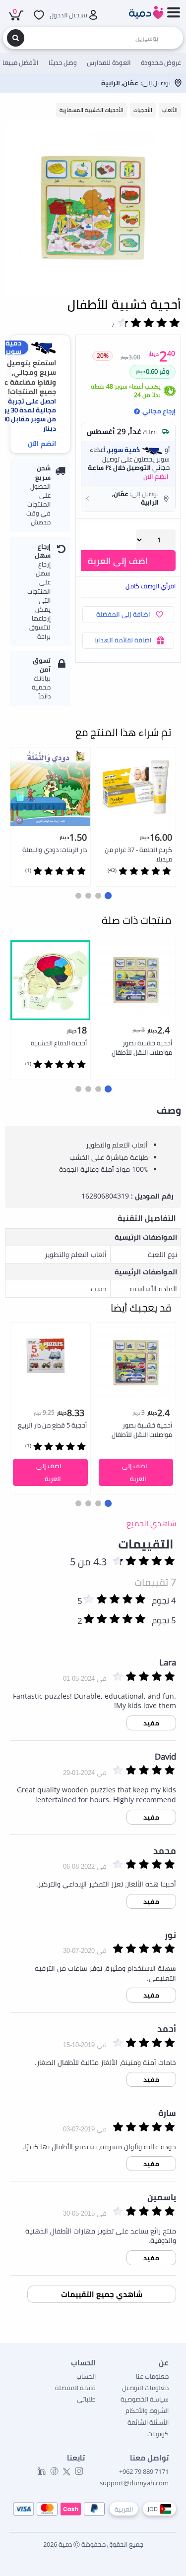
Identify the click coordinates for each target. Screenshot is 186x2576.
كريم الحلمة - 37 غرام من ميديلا (138, 854)
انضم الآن (42, 443)
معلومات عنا (152, 2376)
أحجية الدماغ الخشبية (59, 1043)
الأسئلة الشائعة (148, 2422)
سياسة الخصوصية (145, 2399)
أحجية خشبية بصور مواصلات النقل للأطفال (142, 1048)
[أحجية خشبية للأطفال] (93, 208)
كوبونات (158, 2434)
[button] (128, 498)
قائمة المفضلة (75, 2388)
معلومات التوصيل (145, 2388)
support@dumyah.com (134, 2483)
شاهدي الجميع (151, 1523)
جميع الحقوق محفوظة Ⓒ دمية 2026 (93, 2544)
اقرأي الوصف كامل (151, 586)
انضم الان (156, 476)
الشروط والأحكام (147, 2410)
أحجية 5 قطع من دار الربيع (52, 1425)
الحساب (86, 2376)
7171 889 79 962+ (144, 2471)
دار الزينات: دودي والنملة (55, 850)
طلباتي (86, 2399)
